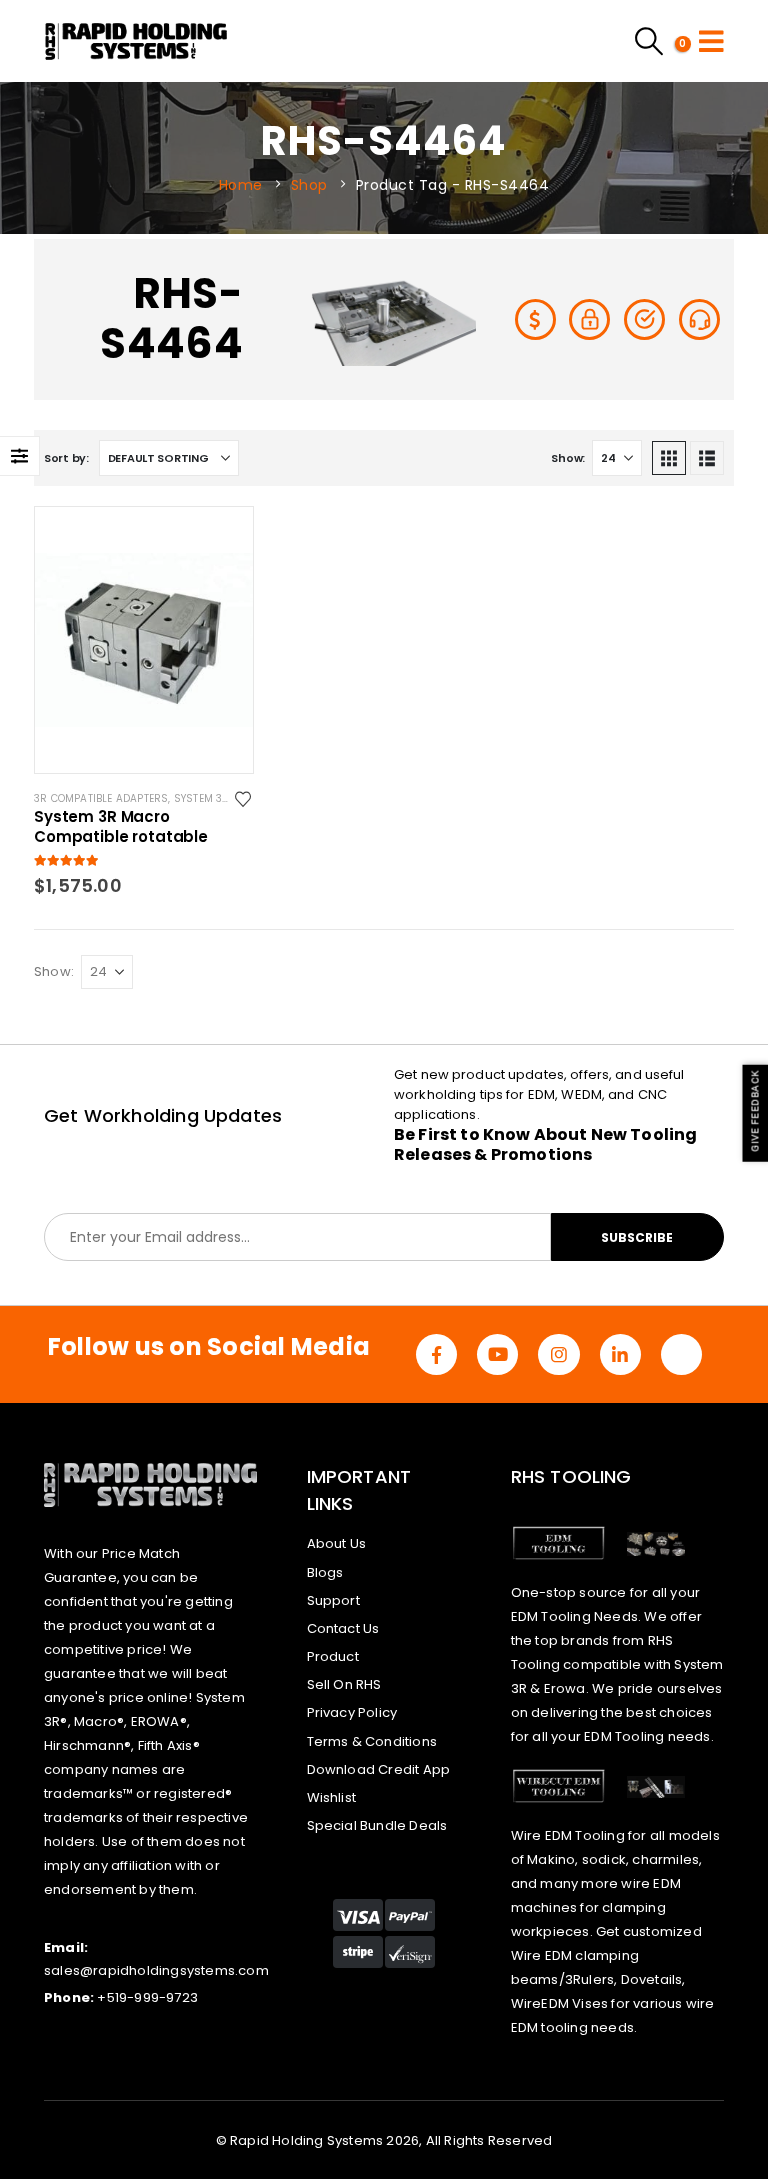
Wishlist (332, 1797)
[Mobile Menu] (711, 41)
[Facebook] (436, 1354)
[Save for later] (244, 798)
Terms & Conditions (372, 1741)
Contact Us (343, 1628)
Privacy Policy (352, 1712)
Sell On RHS (344, 1684)
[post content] (144, 640)
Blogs (325, 1572)
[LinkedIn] (620, 1354)
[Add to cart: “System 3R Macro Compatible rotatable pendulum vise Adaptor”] (220, 540)
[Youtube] (497, 1354)
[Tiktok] (681, 1354)
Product (333, 1656)
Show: (568, 458)
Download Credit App (379, 1769)
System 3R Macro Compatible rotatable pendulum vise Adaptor (127, 827)
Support (333, 1600)
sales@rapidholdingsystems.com (156, 1970)
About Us (337, 1543)
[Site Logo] (136, 41)
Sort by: (66, 458)
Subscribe (637, 1237)
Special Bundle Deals (377, 1825)
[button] (669, 458)
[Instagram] (558, 1354)
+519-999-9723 (147, 1997)
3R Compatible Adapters (101, 798)
